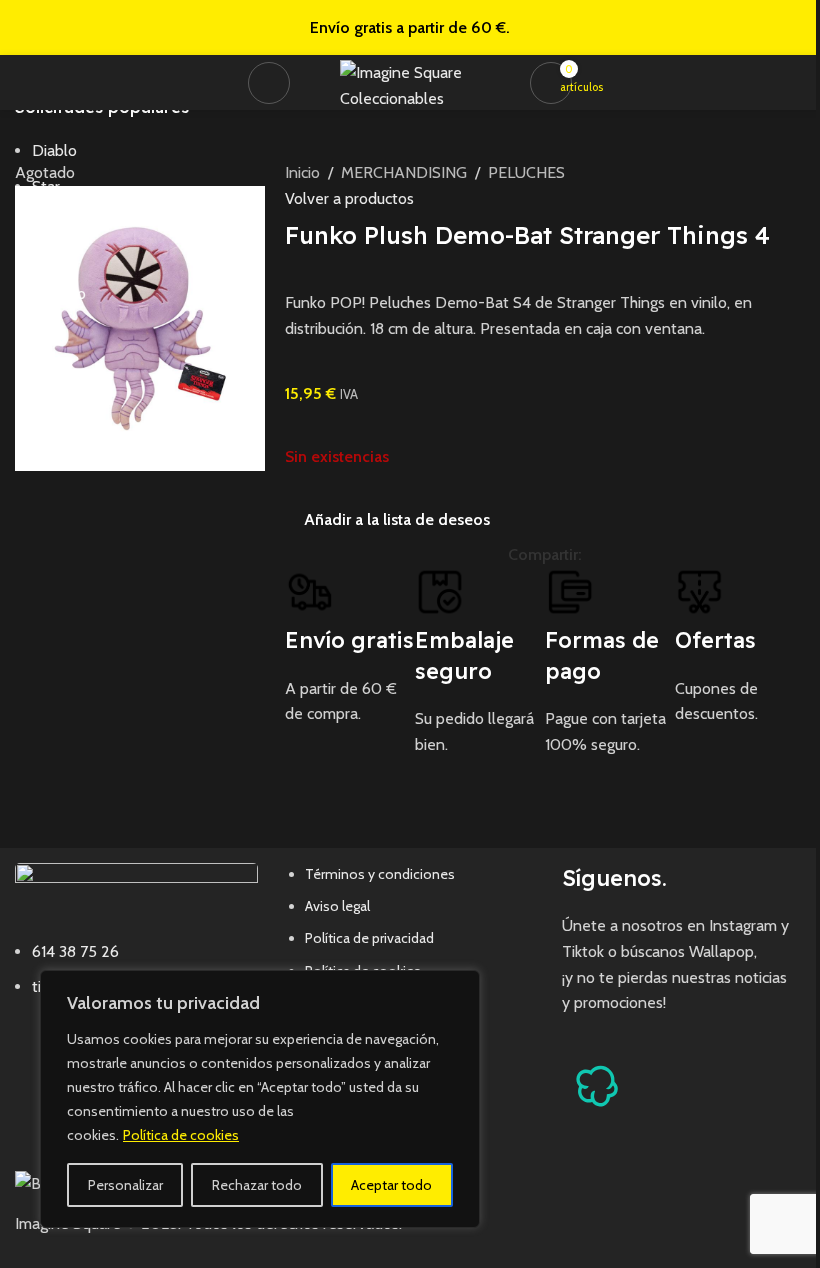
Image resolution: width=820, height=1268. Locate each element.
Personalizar (125, 1185)
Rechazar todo (257, 1185)
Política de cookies (181, 1135)
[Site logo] (415, 80)
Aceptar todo (391, 1185)
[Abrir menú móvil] (269, 83)
